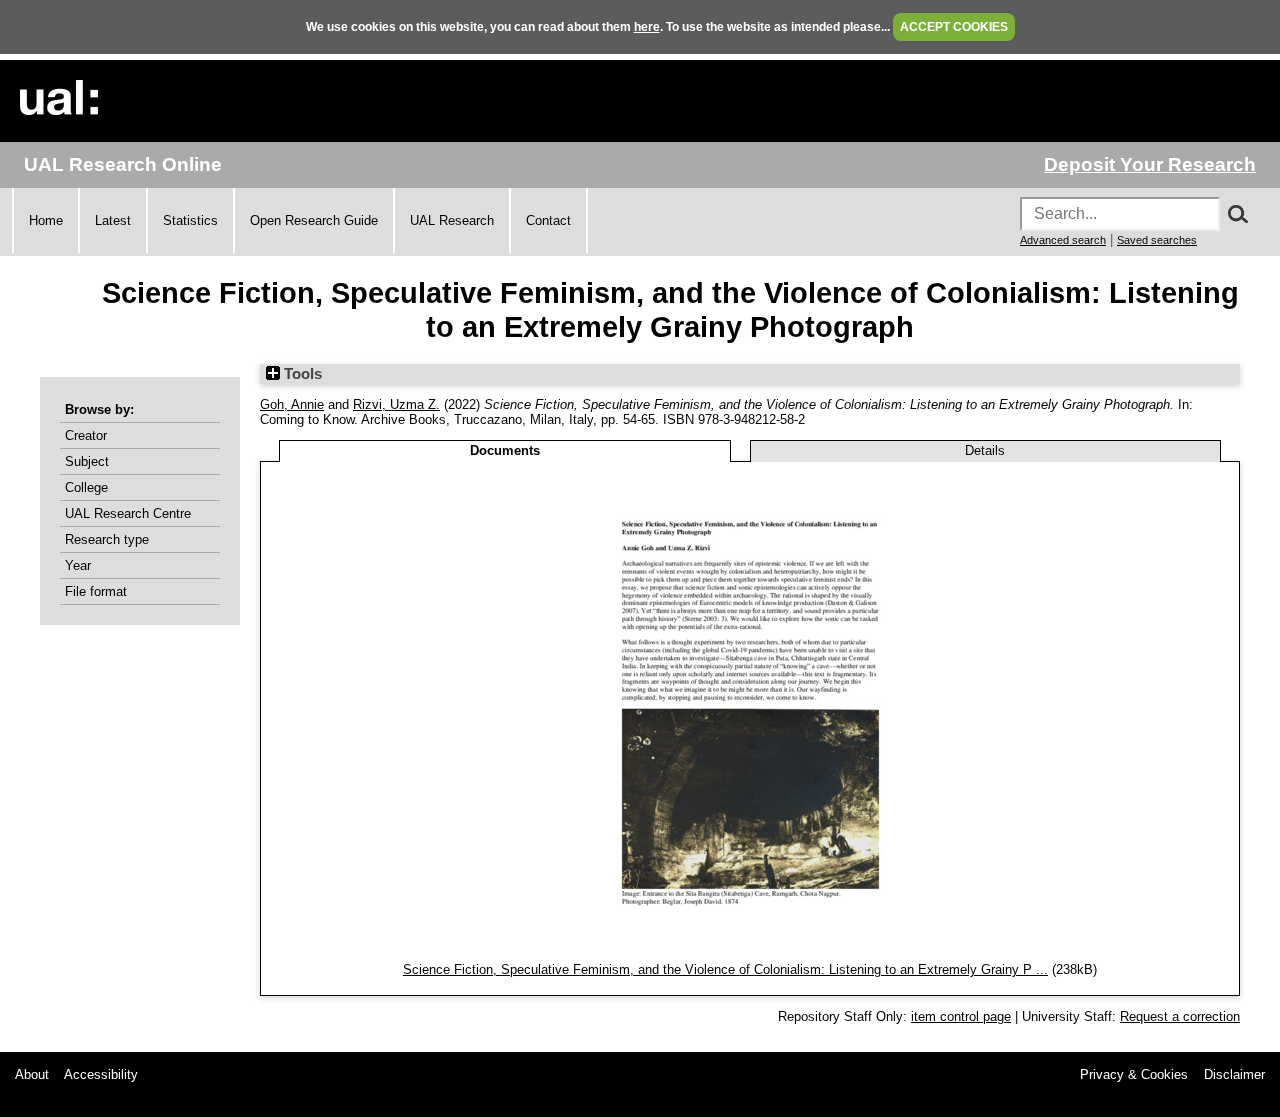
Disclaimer (1234, 1074)
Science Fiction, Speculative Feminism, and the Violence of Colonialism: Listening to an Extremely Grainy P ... (725, 969)
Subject (87, 461)
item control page (961, 1016)
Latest (113, 220)
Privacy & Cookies (1134, 1074)
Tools (301, 374)
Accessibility (101, 1074)
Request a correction (1180, 1016)
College (86, 487)
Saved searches (1157, 240)
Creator (86, 435)
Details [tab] (985, 450)
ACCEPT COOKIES (954, 27)
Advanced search (1063, 240)
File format (96, 591)
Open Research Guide (314, 220)
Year (78, 565)
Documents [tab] (505, 450)
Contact (548, 220)
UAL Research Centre (128, 513)
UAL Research (452, 220)
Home (46, 220)
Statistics (190, 220)
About (32, 1074)
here (647, 27)
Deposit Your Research (1150, 164)
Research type (107, 539)
